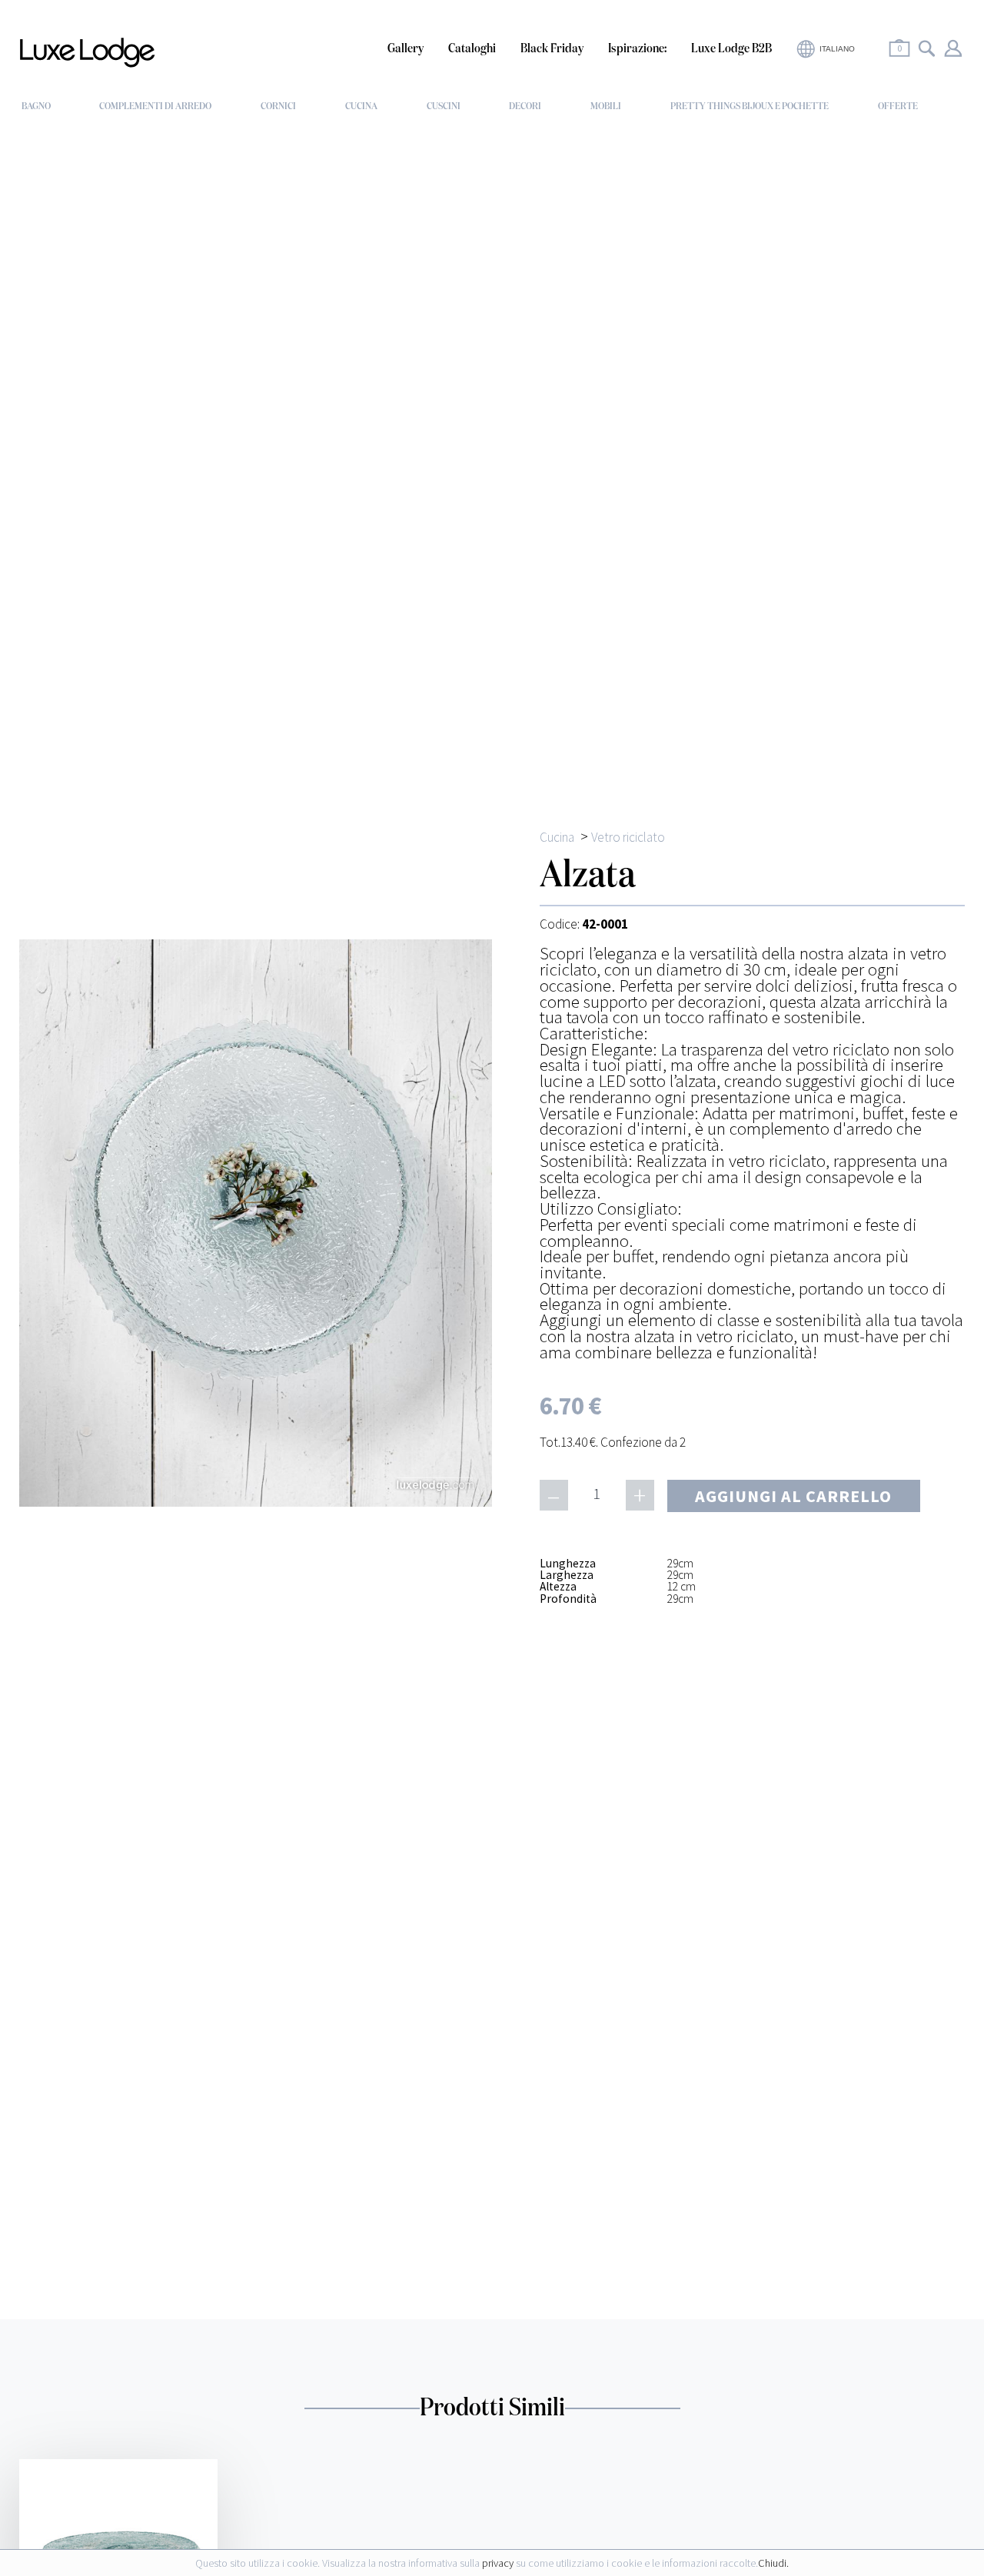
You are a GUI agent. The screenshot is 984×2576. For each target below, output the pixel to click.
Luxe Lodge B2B (731, 49)
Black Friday (552, 49)
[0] (899, 59)
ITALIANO (837, 49)
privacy (498, 2563)
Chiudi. (773, 2563)
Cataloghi (472, 49)
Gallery (406, 49)
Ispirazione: (637, 49)
